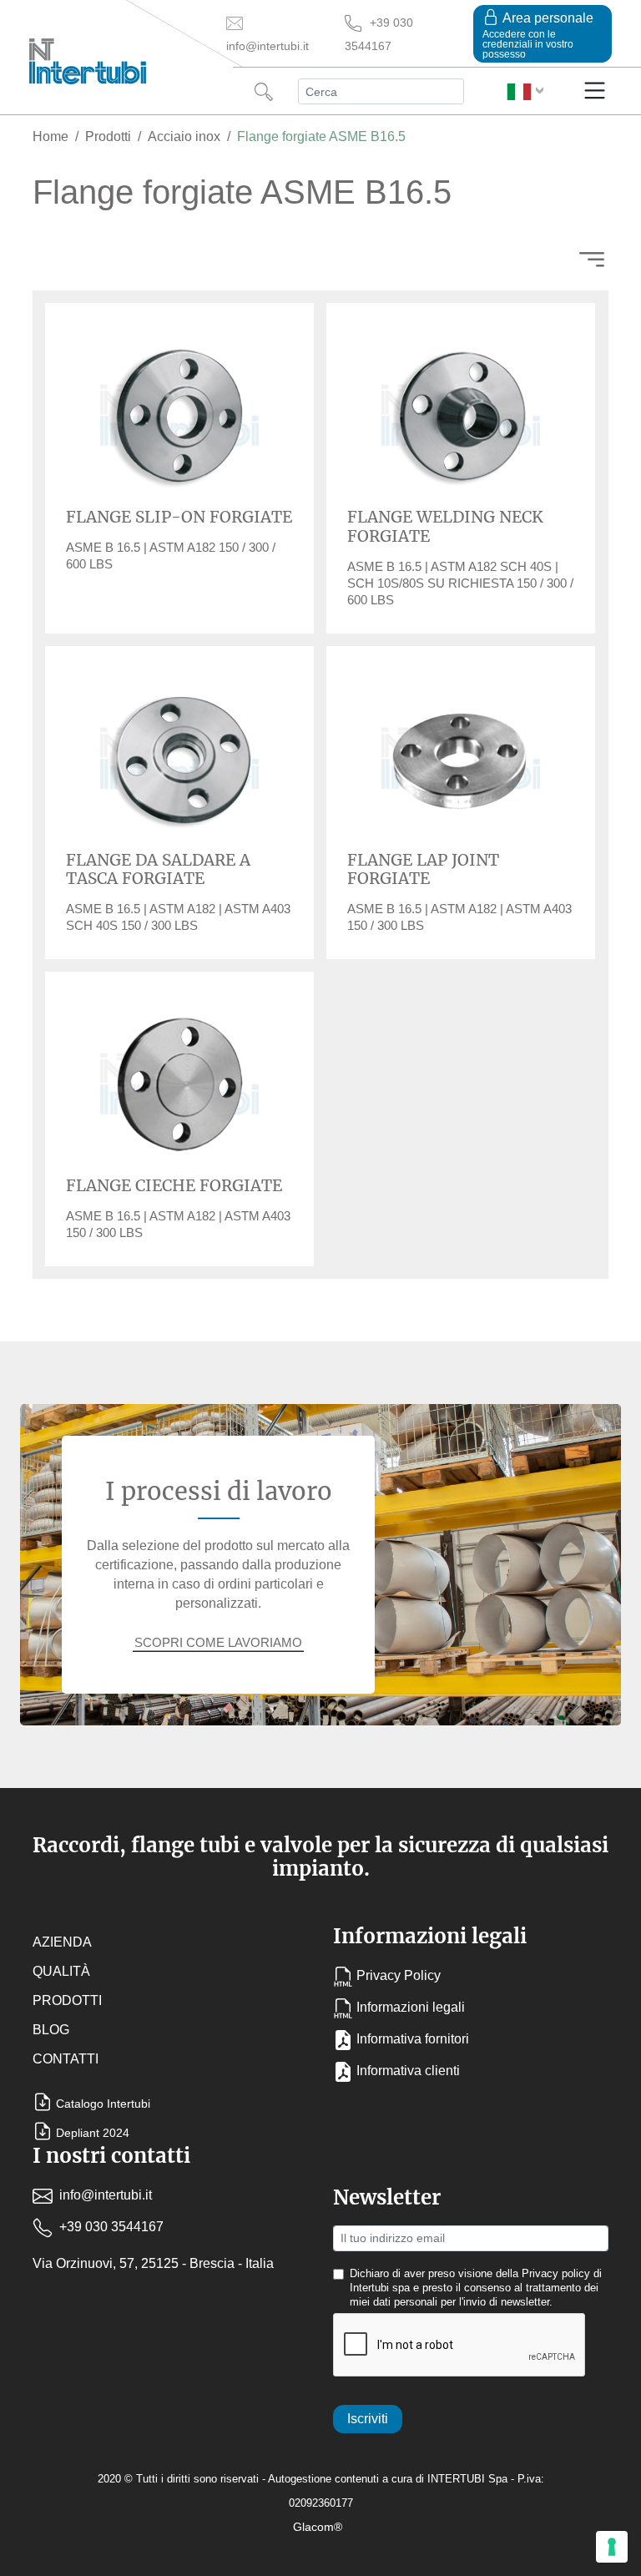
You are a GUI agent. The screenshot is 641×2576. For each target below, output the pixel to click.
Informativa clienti (408, 2071)
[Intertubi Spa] (88, 58)
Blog (51, 2030)
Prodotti (108, 136)
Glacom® (318, 2527)
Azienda (62, 1942)
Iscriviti (368, 2419)
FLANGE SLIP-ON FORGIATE (179, 517)
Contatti (66, 2059)
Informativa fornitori (413, 2039)
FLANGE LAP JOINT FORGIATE (423, 869)
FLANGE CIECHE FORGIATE (174, 1185)
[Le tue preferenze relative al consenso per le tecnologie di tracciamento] (612, 2547)
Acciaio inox (184, 136)
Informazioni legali (411, 2007)
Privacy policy (556, 2274)
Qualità (61, 1971)
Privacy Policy (399, 1975)
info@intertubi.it (104, 2195)
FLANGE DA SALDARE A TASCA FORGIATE (158, 869)
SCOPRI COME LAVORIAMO (218, 1642)
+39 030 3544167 (110, 2227)
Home (50, 136)
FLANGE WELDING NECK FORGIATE (445, 526)
